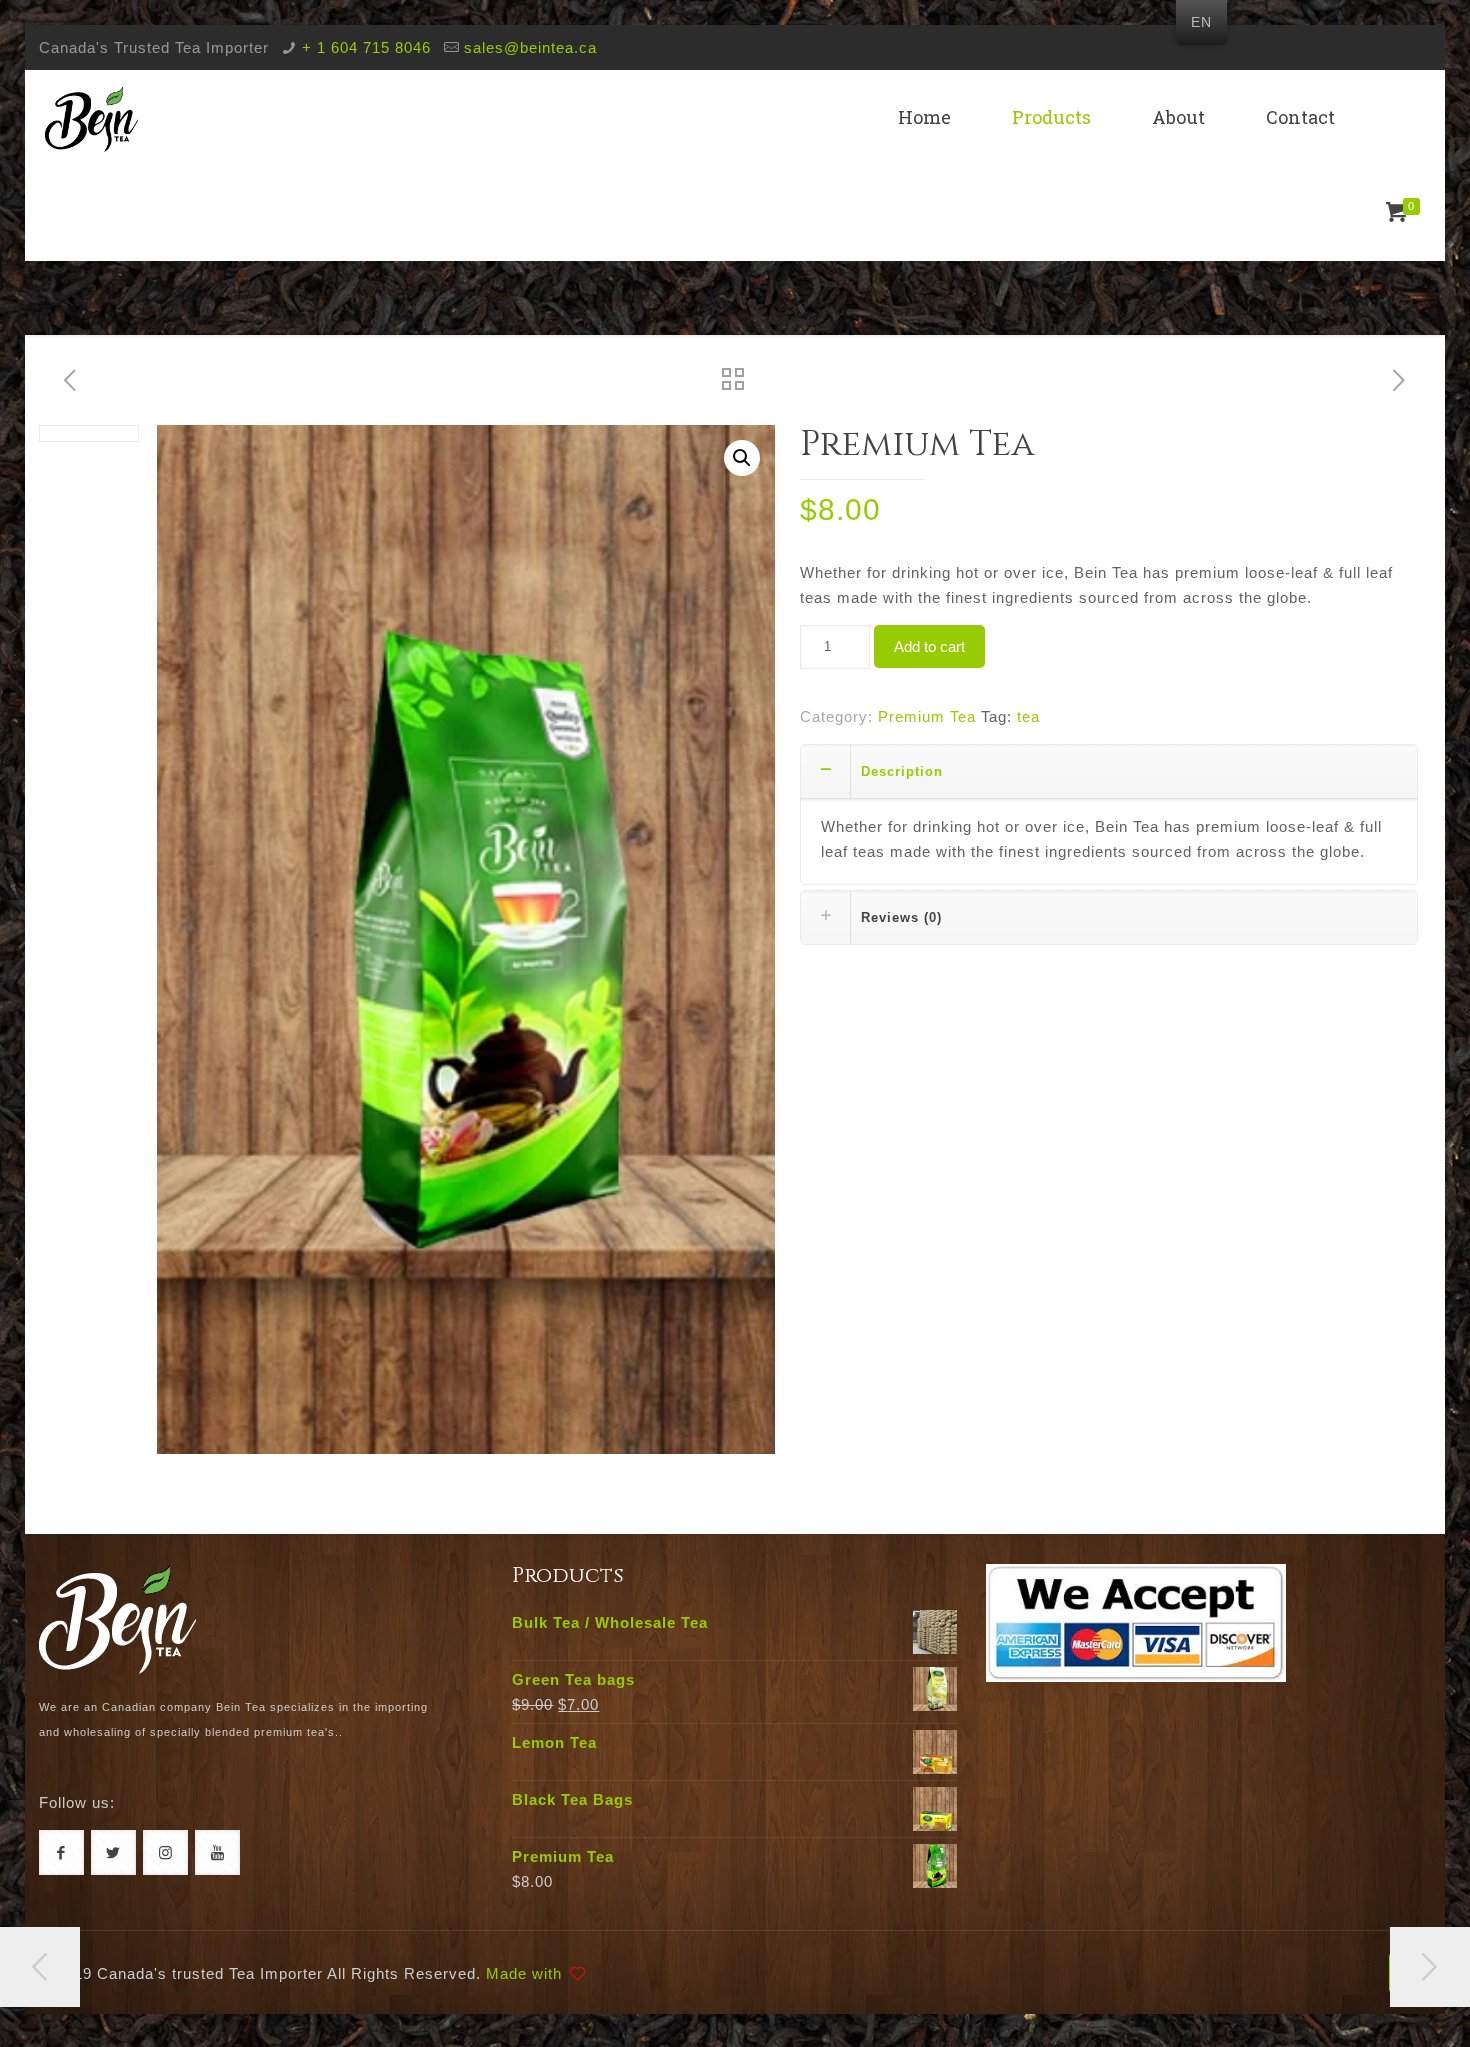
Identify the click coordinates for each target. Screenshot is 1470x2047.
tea (1028, 716)
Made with (524, 1973)
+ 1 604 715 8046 (366, 47)
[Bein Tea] (91, 117)
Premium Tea (927, 716)
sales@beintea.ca (530, 47)
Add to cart (929, 646)
